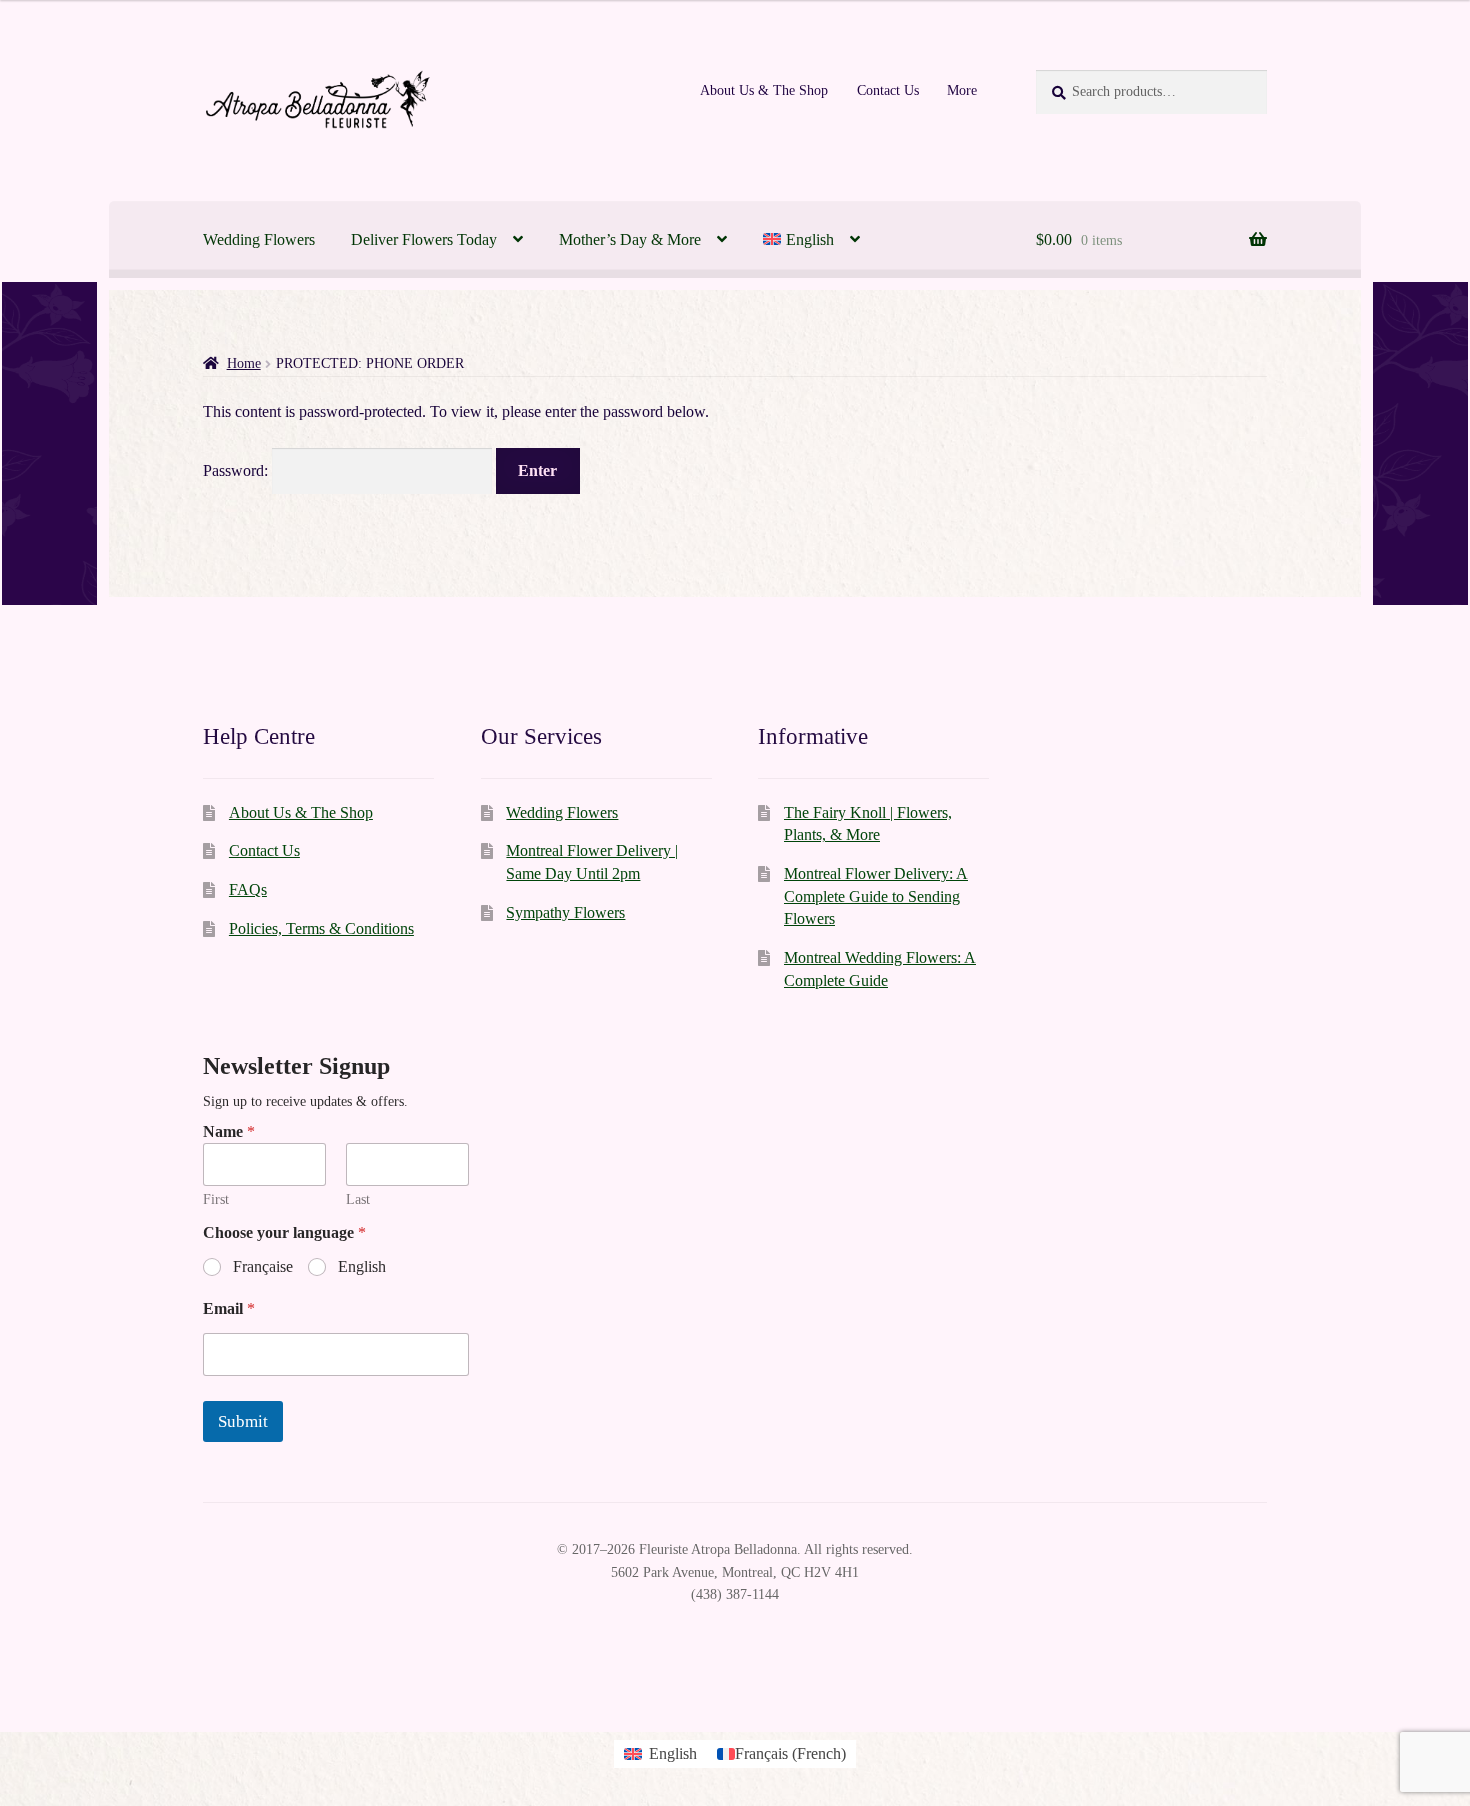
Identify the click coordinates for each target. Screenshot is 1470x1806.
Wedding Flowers (259, 239)
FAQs (248, 889)
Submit (243, 1421)
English (362, 1266)
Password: (237, 470)
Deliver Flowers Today (424, 239)
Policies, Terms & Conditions (321, 928)
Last (358, 1199)
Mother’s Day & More (630, 239)
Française (263, 1266)
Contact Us (888, 90)
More (962, 90)
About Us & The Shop (764, 90)
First (216, 1199)
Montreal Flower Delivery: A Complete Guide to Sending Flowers (876, 896)
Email (229, 1308)
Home (244, 363)
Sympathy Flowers (565, 912)
